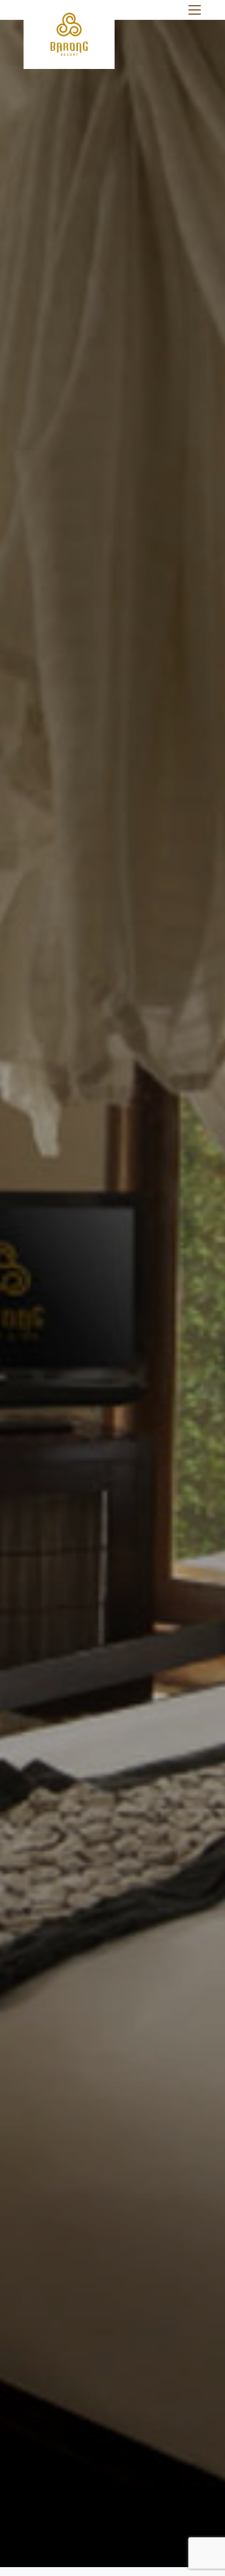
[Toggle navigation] (195, 10)
